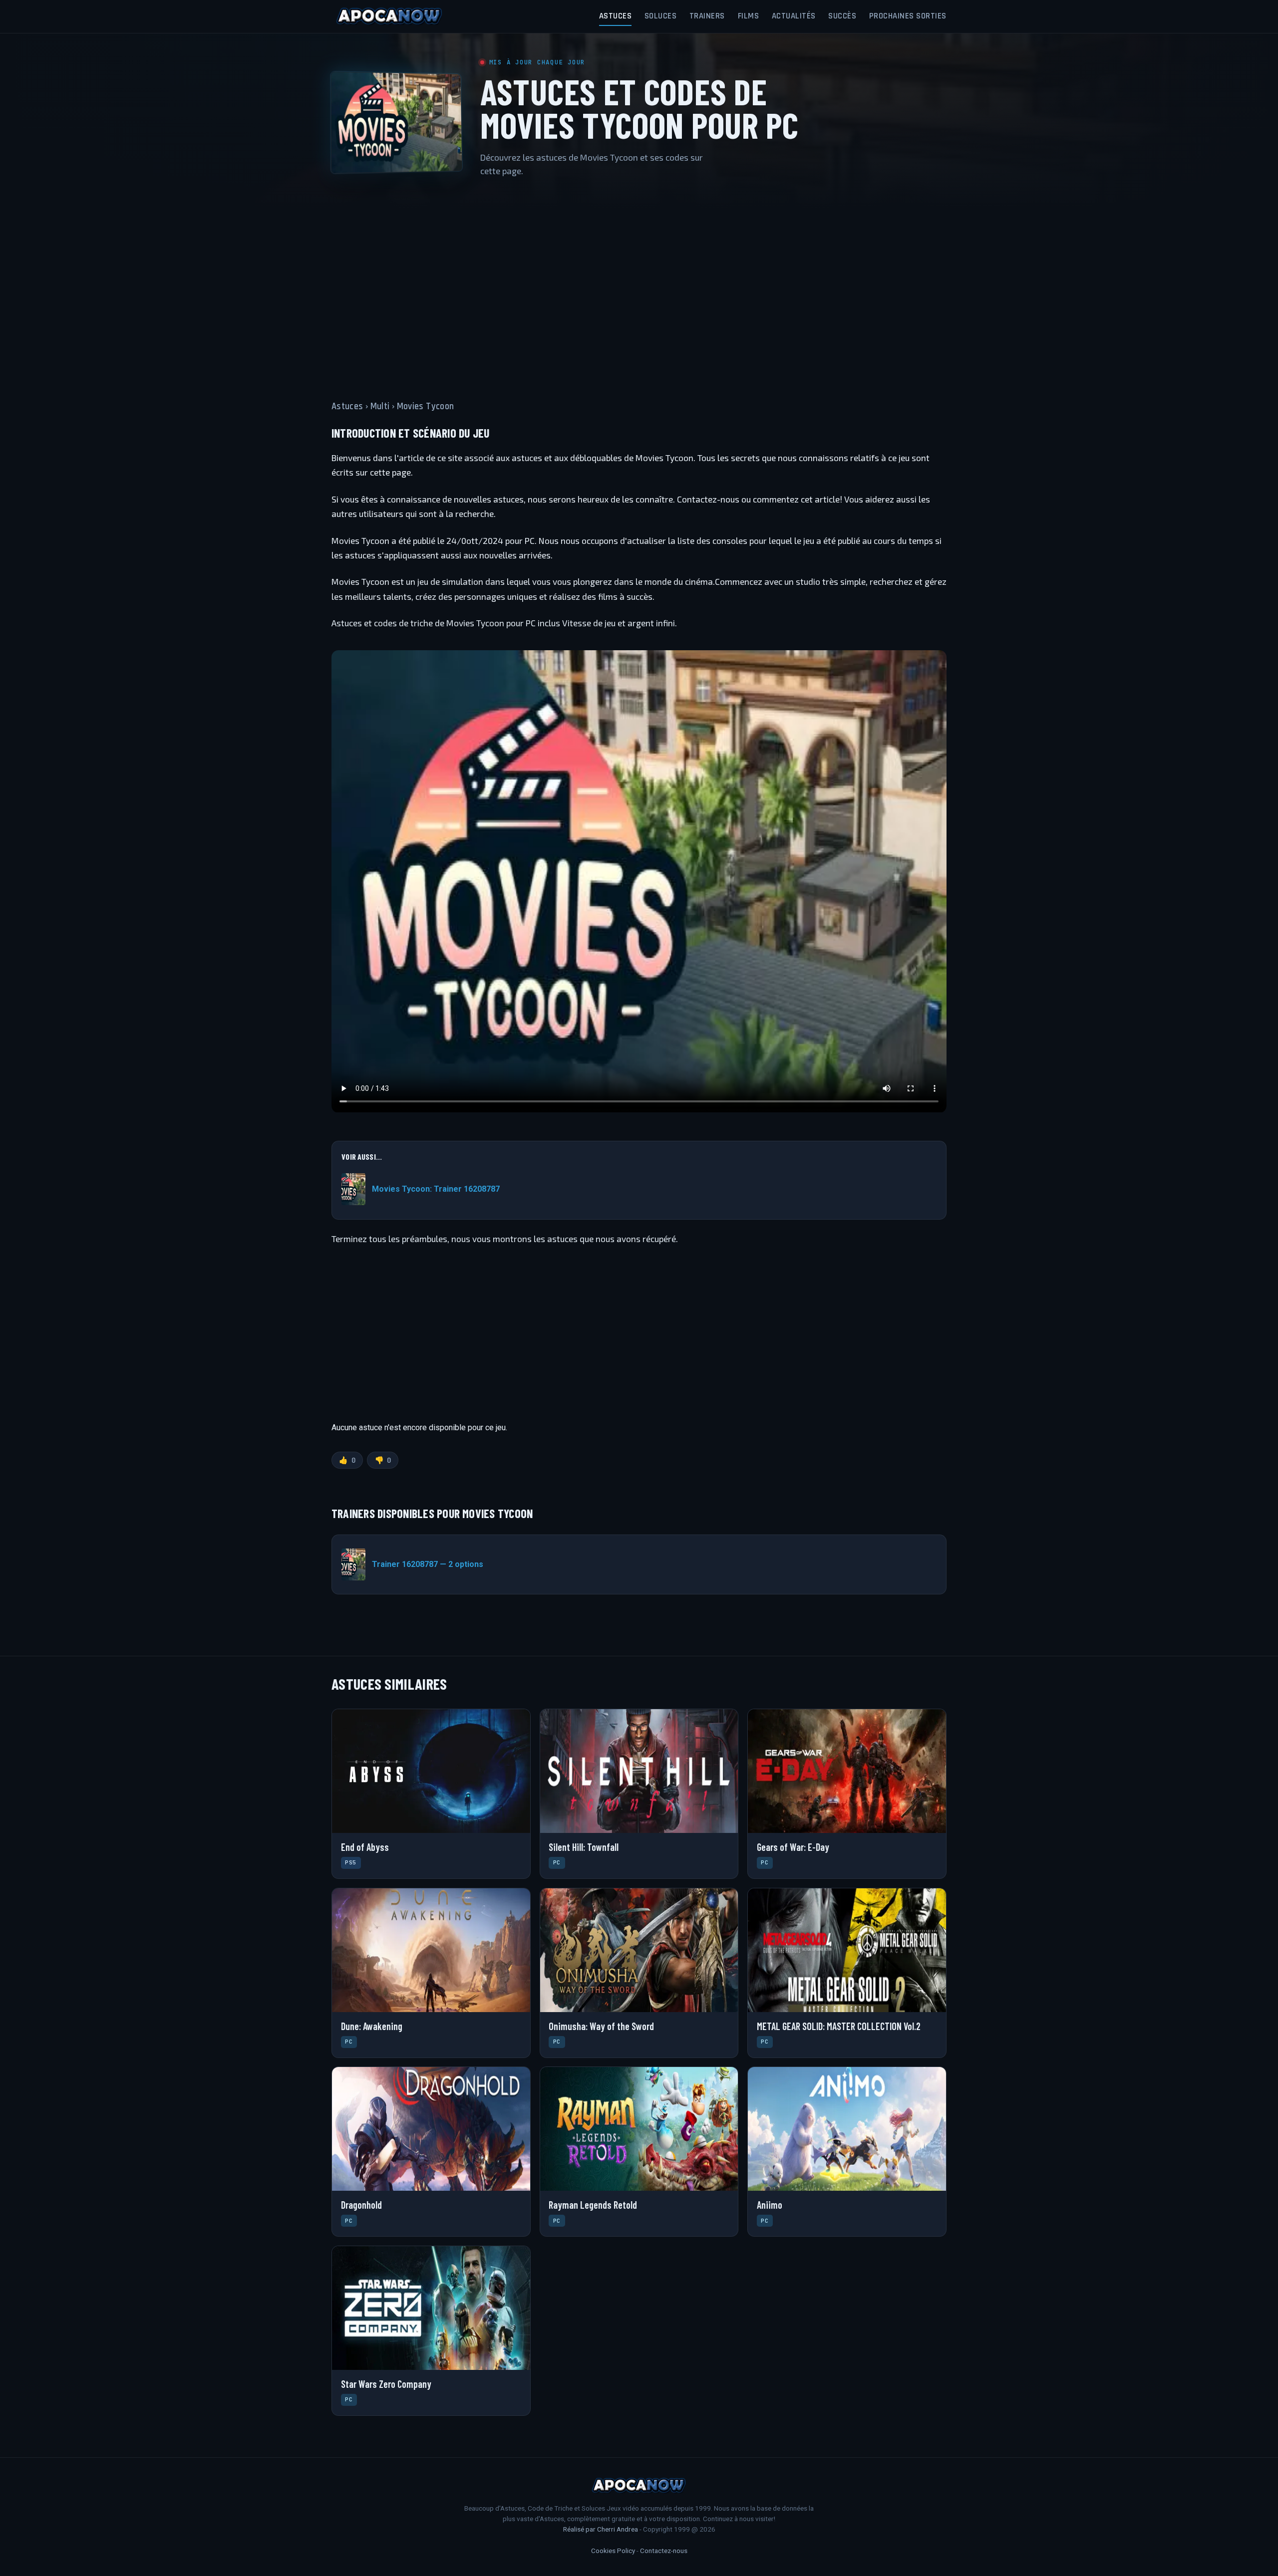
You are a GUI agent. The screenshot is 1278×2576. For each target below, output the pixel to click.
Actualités (794, 16)
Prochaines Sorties (908, 16)
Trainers (707, 16)
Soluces (661, 16)
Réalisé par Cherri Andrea (601, 2529)
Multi (380, 406)
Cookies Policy (613, 2551)
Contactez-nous (664, 2551)
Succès (842, 16)
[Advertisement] (639, 282)
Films (749, 16)
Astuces (616, 16)
